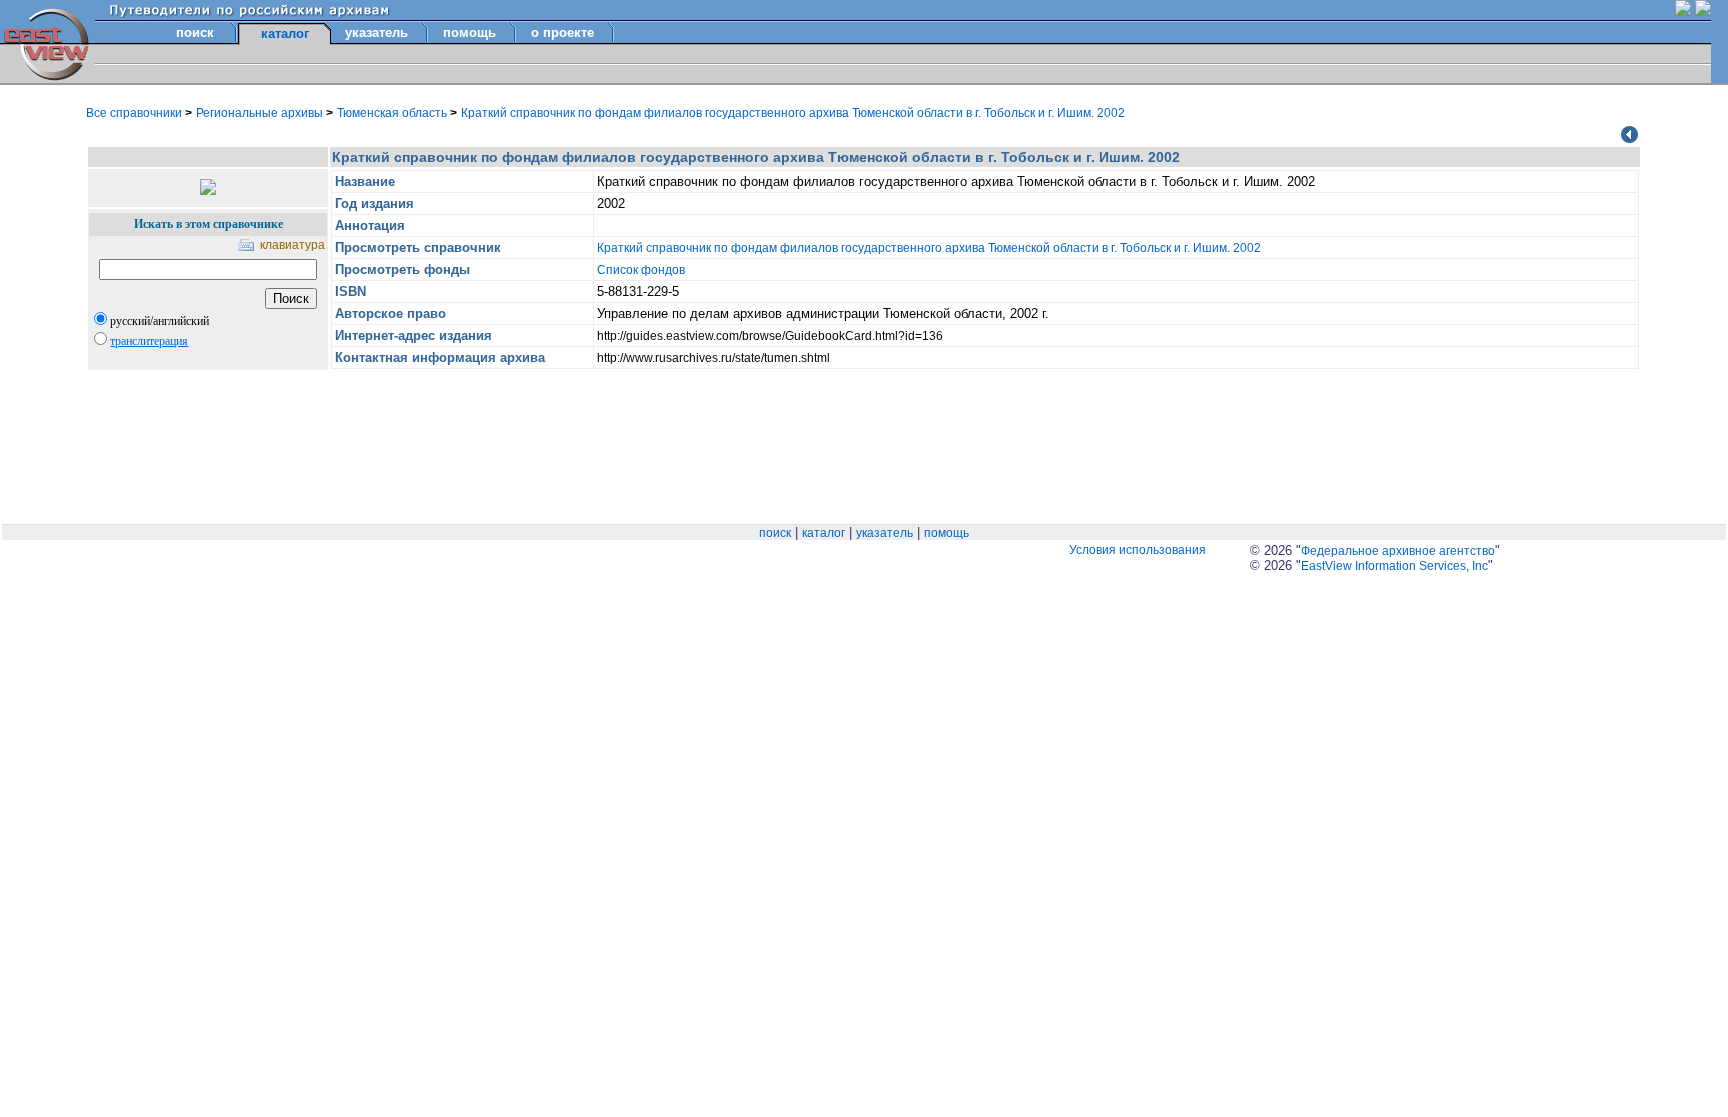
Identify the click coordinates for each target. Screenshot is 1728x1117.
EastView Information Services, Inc (1394, 566)
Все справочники (135, 113)
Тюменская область (393, 113)
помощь (469, 32)
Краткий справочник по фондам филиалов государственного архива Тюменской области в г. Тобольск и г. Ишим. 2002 (793, 113)
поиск (195, 32)
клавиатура (292, 245)
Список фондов (641, 270)
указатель (376, 32)
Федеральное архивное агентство (1398, 551)
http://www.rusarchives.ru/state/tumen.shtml (713, 358)
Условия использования (1137, 550)
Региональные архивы (261, 113)
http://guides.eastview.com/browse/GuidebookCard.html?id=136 (770, 336)
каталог (823, 533)
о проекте (562, 32)
